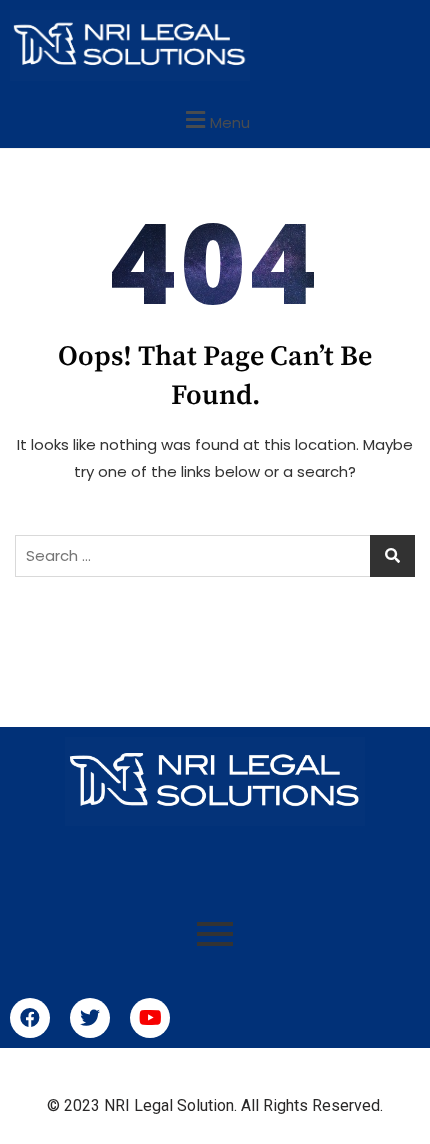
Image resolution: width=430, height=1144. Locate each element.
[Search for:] (215, 556)
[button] (215, 119)
